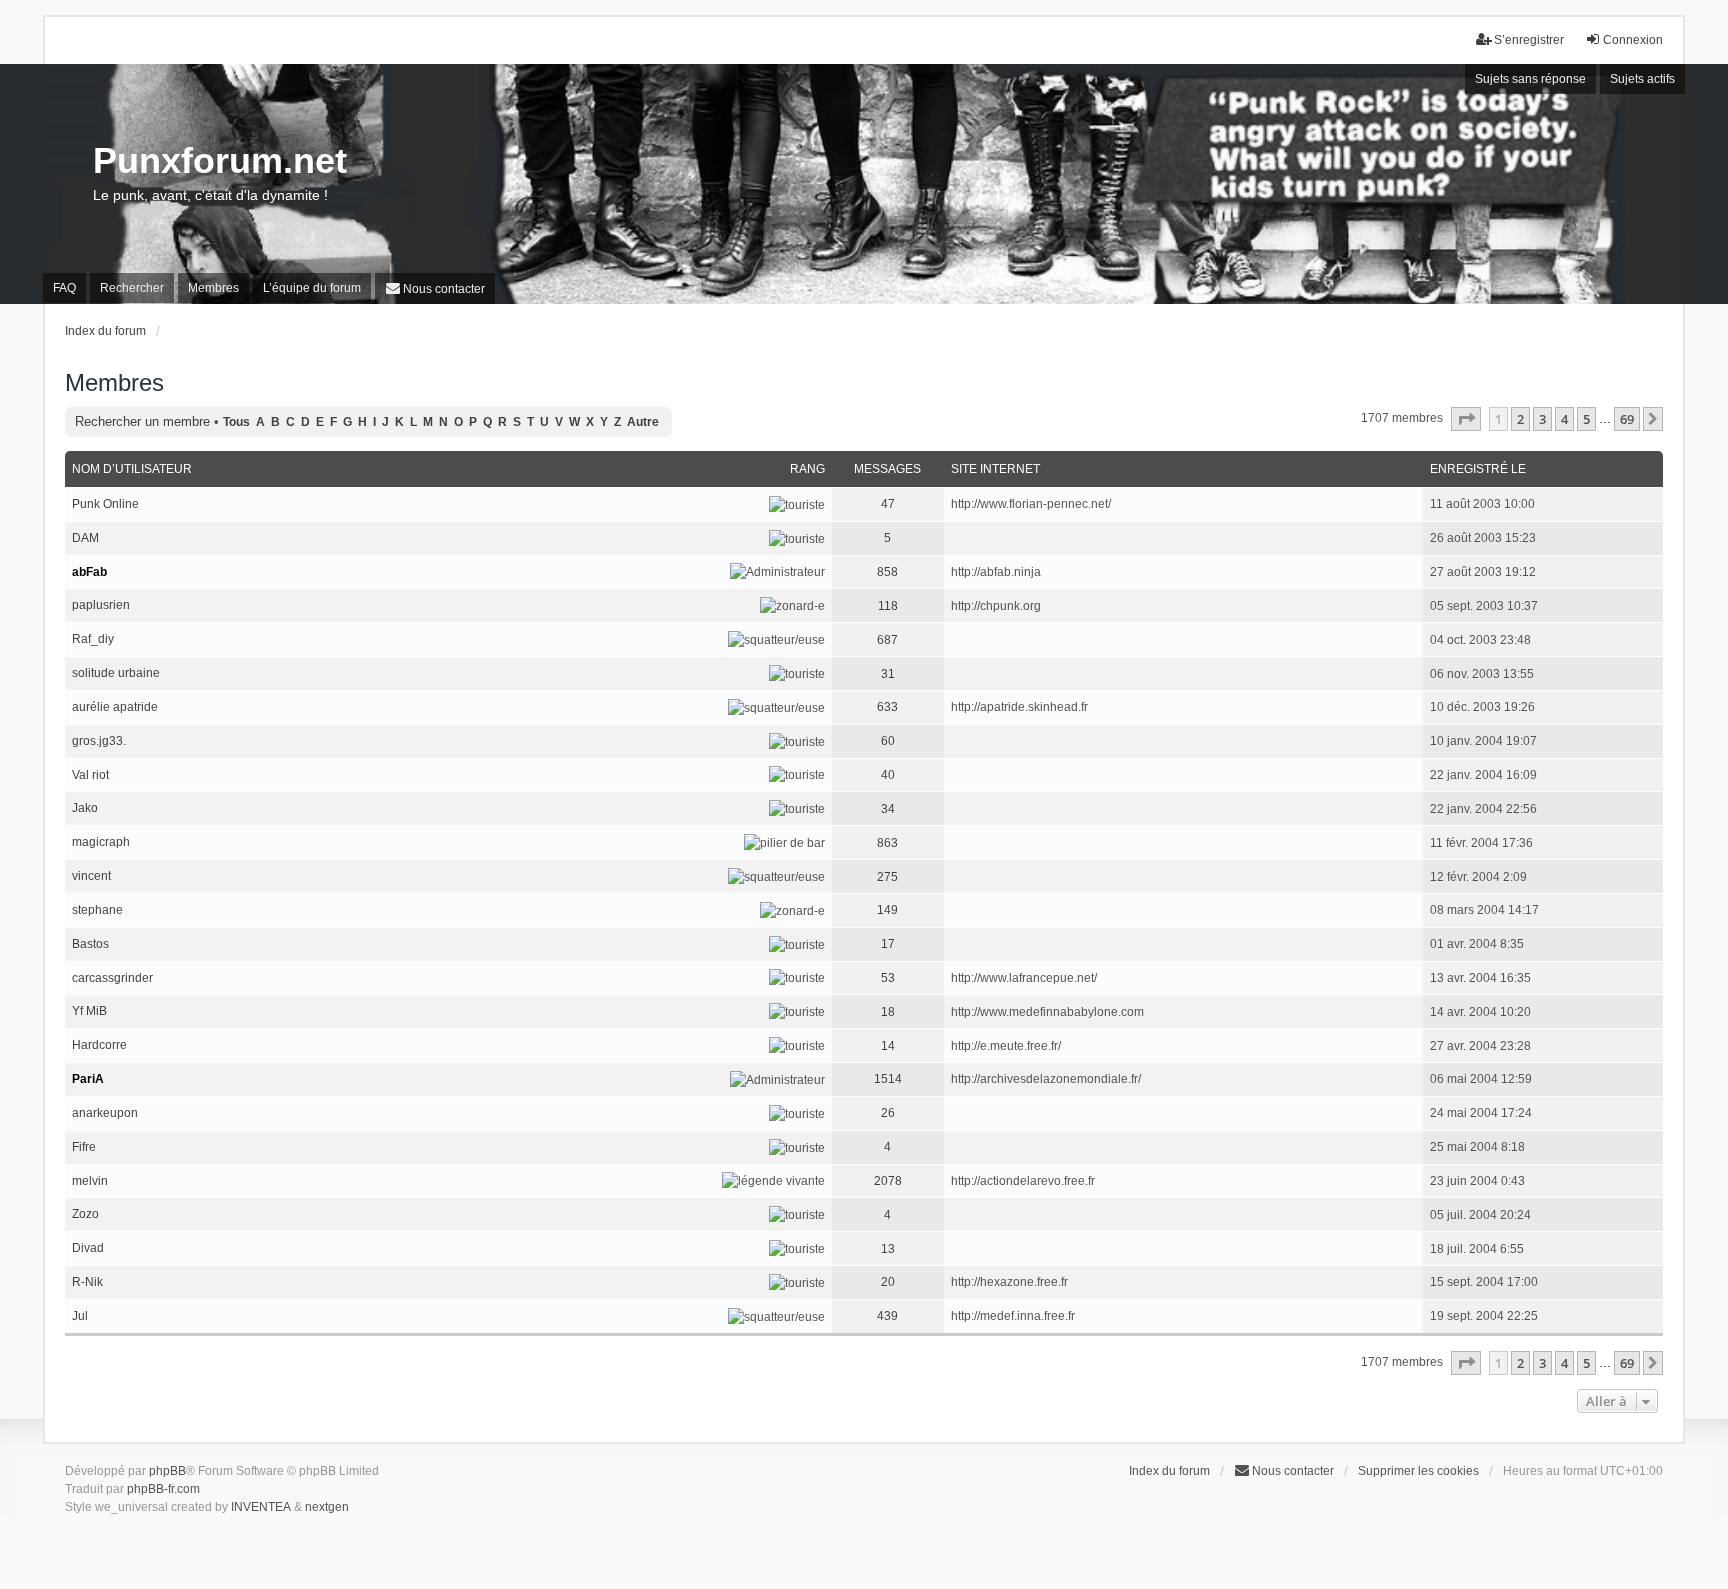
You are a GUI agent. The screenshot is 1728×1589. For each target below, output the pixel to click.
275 (887, 877)
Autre (643, 422)
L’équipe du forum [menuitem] (312, 288)
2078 (888, 1181)
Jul (80, 1316)
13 (888, 1249)
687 (887, 640)
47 (888, 504)
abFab (89, 572)
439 (887, 1316)
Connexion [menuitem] (1633, 40)
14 (888, 1046)
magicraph (101, 842)
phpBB (167, 1471)
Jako (85, 808)
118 (888, 606)
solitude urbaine (116, 673)
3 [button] (1542, 419)
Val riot (90, 775)
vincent (91, 876)
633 (887, 707)
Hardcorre (99, 1045)
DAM (85, 538)
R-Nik (87, 1282)
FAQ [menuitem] (64, 288)
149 (887, 910)
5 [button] (1586, 419)
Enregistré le (1478, 469)
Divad (88, 1248)
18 (888, 1012)
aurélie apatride (115, 707)
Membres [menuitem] (213, 288)
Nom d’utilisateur (132, 469)
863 (887, 843)
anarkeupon (105, 1113)
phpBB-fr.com (163, 1489)
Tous (236, 422)
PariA (88, 1079)
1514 (888, 1079)
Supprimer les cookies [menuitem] (1418, 1471)
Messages (887, 469)
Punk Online (105, 504)
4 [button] (1564, 419)
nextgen (327, 1507)
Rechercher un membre (142, 421)
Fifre (84, 1147)
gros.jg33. (99, 741)
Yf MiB (89, 1011)
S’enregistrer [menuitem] (1529, 40)
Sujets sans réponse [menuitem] (1530, 79)
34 (888, 809)
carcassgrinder (112, 978)
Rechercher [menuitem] (132, 288)
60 (888, 741)
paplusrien (101, 605)
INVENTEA (261, 1507)
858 (887, 572)
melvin (90, 1181)
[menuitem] (435, 288)
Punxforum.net (220, 160)
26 (888, 1113)
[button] (1466, 419)
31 (888, 674)
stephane (97, 910)
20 (888, 1282)
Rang (807, 469)
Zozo (85, 1214)
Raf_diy (93, 639)
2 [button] (1520, 419)
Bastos (90, 944)
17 (888, 944)
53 (888, 978)
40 (888, 775)
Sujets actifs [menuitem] (1642, 79)
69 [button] (1627, 419)
